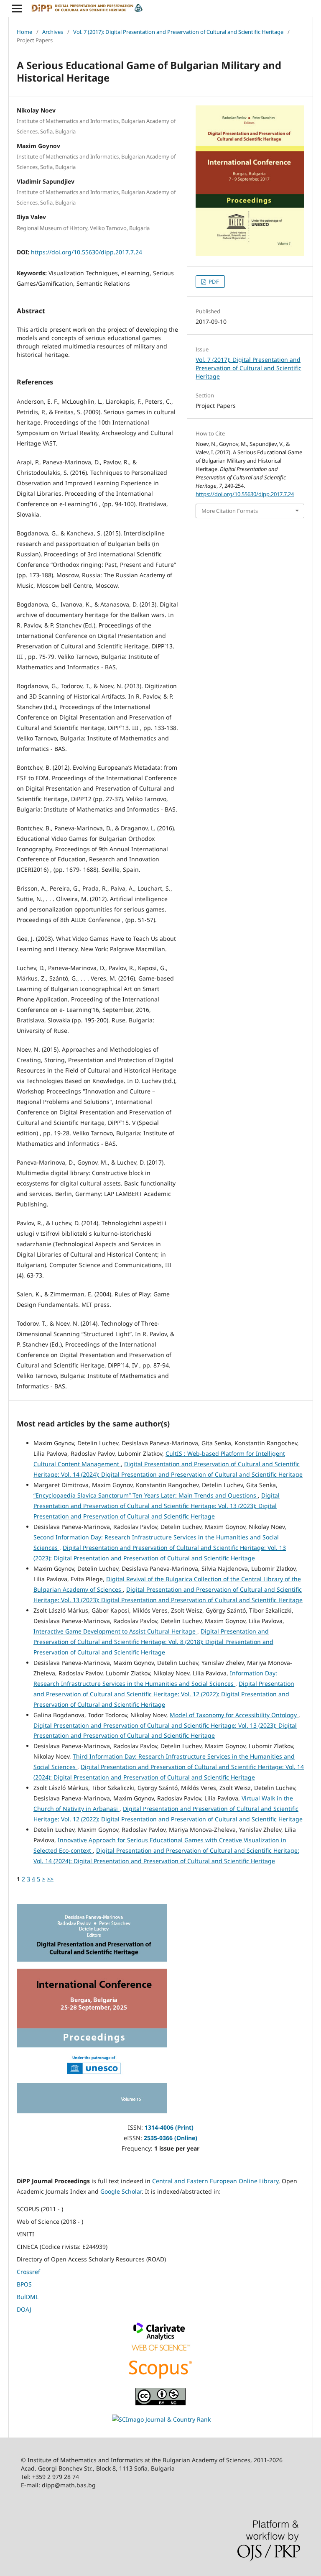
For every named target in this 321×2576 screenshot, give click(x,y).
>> (50, 1879)
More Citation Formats (230, 511)
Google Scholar (121, 2191)
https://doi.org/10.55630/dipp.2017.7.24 (87, 252)
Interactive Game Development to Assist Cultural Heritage (115, 1631)
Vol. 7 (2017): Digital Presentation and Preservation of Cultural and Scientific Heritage (178, 32)
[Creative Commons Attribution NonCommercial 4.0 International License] (160, 2403)
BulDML (28, 2297)
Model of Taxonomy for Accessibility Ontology (234, 1715)
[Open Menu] (17, 8)
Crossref (28, 2272)
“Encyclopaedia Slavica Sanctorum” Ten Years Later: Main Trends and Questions (146, 1495)
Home (24, 32)
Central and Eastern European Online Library (215, 2181)
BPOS (24, 2284)
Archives (53, 32)
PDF (213, 282)
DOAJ (24, 2309)
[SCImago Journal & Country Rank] (161, 2419)
